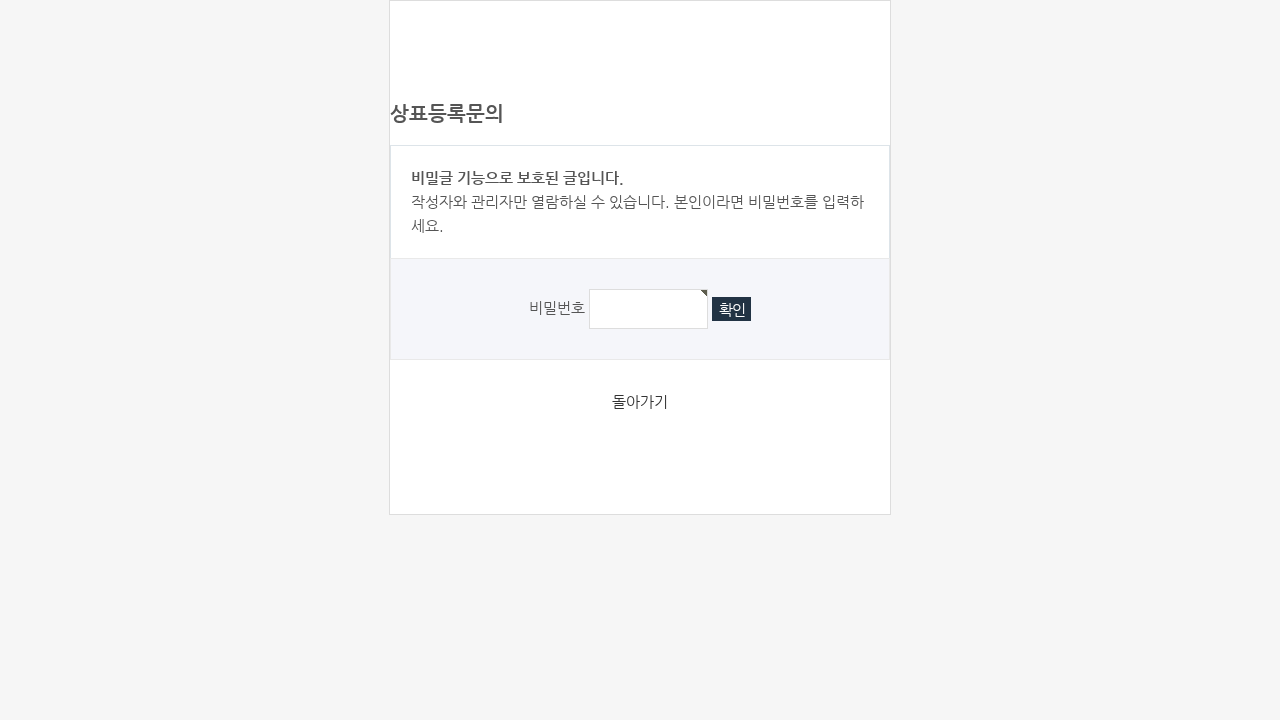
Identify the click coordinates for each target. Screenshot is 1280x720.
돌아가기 (640, 401)
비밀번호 (557, 307)
